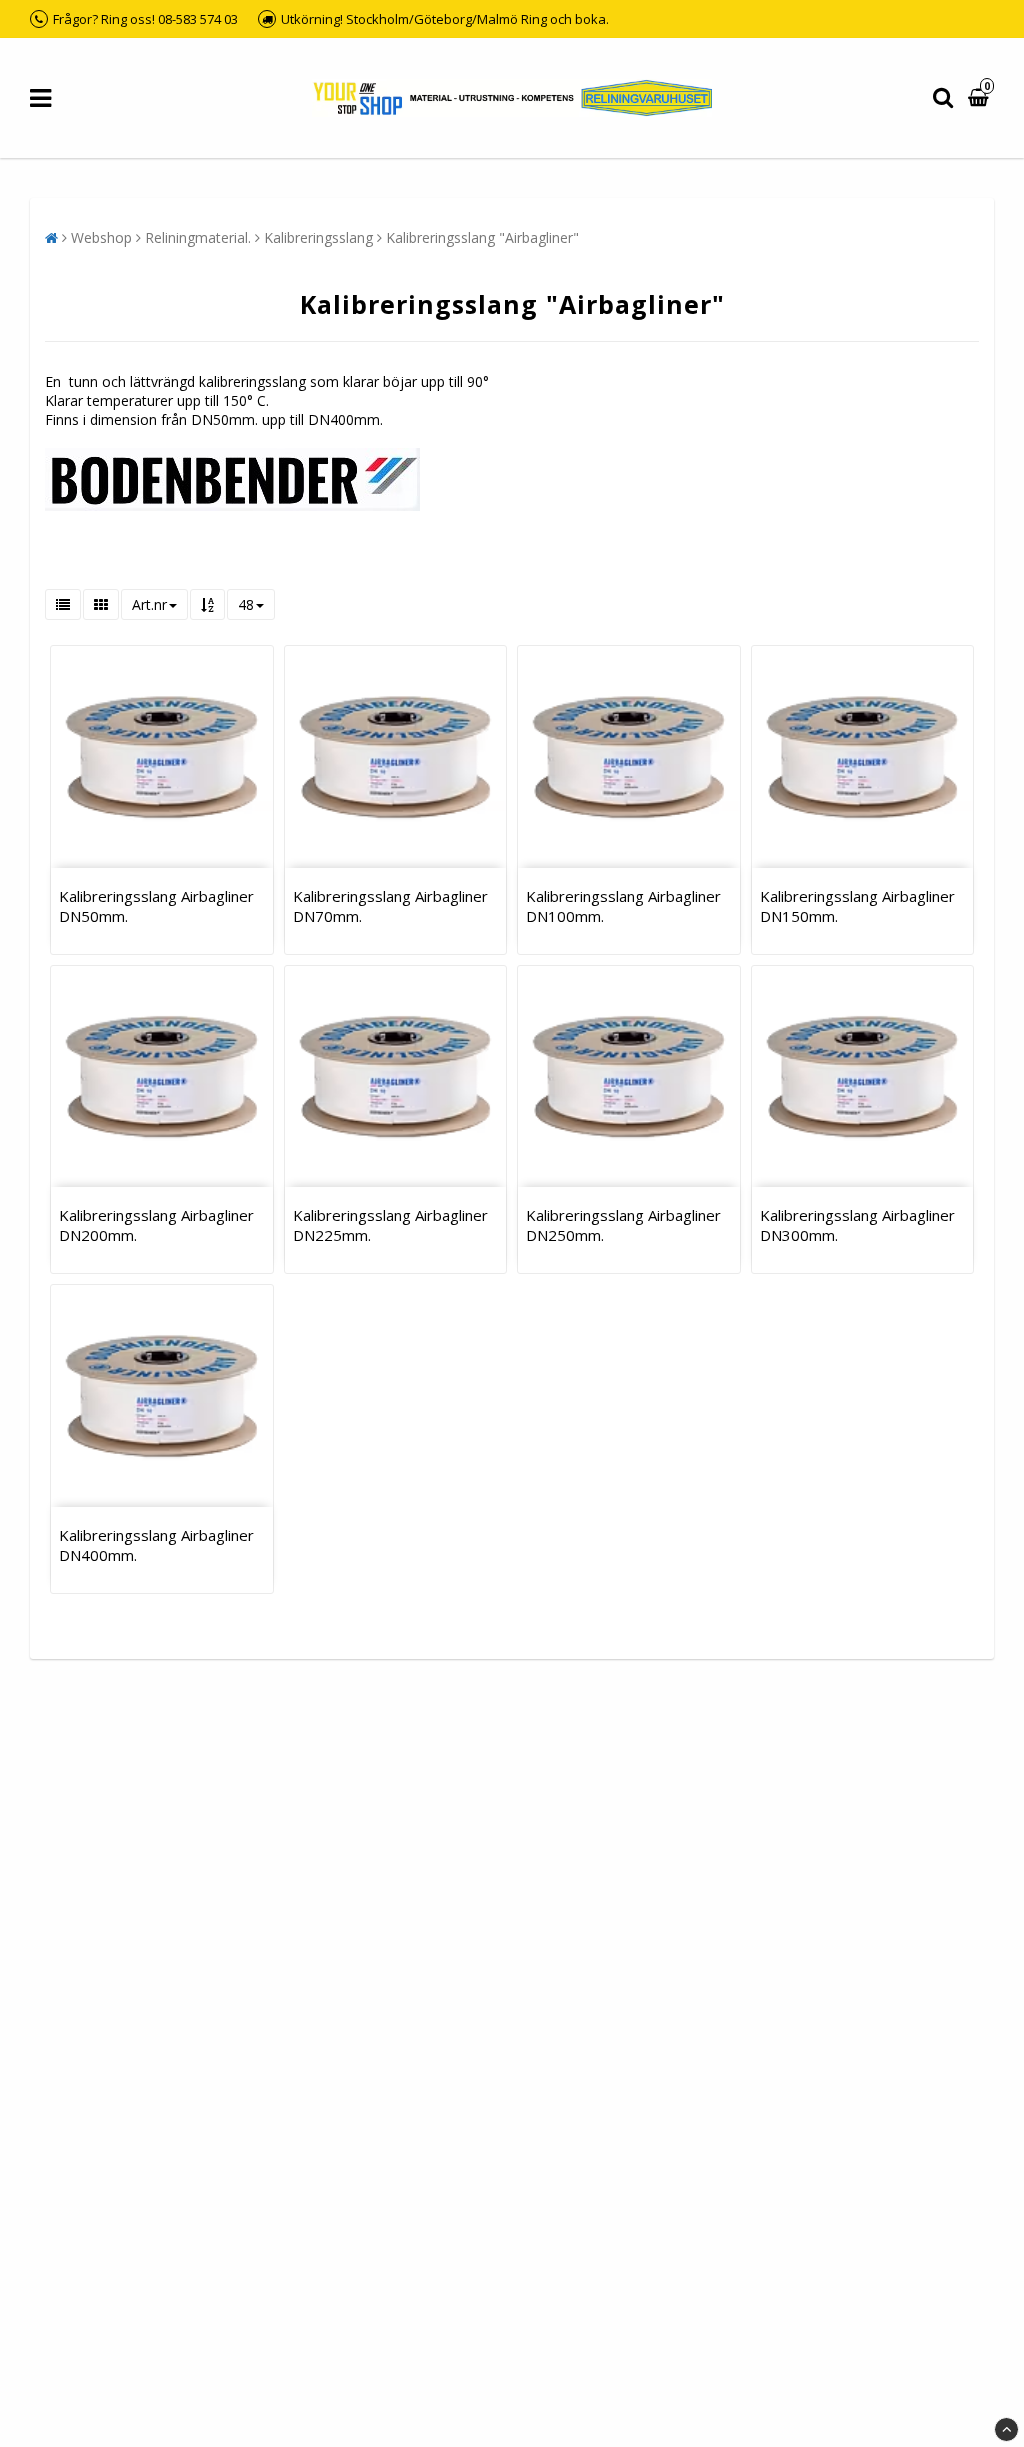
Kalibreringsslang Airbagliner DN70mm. (390, 906)
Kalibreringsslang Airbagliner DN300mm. (857, 1225)
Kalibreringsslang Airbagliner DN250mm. (623, 1225)
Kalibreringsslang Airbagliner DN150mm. (857, 906)
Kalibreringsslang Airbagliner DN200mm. (156, 1225)
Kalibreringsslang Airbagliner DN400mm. (156, 1545)
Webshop (101, 237)
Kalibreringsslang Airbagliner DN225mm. (390, 1225)
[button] (981, 98)
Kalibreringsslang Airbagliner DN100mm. (623, 906)
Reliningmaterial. (198, 237)
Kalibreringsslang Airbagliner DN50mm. (156, 906)
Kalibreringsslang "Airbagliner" (482, 237)
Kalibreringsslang (318, 237)
